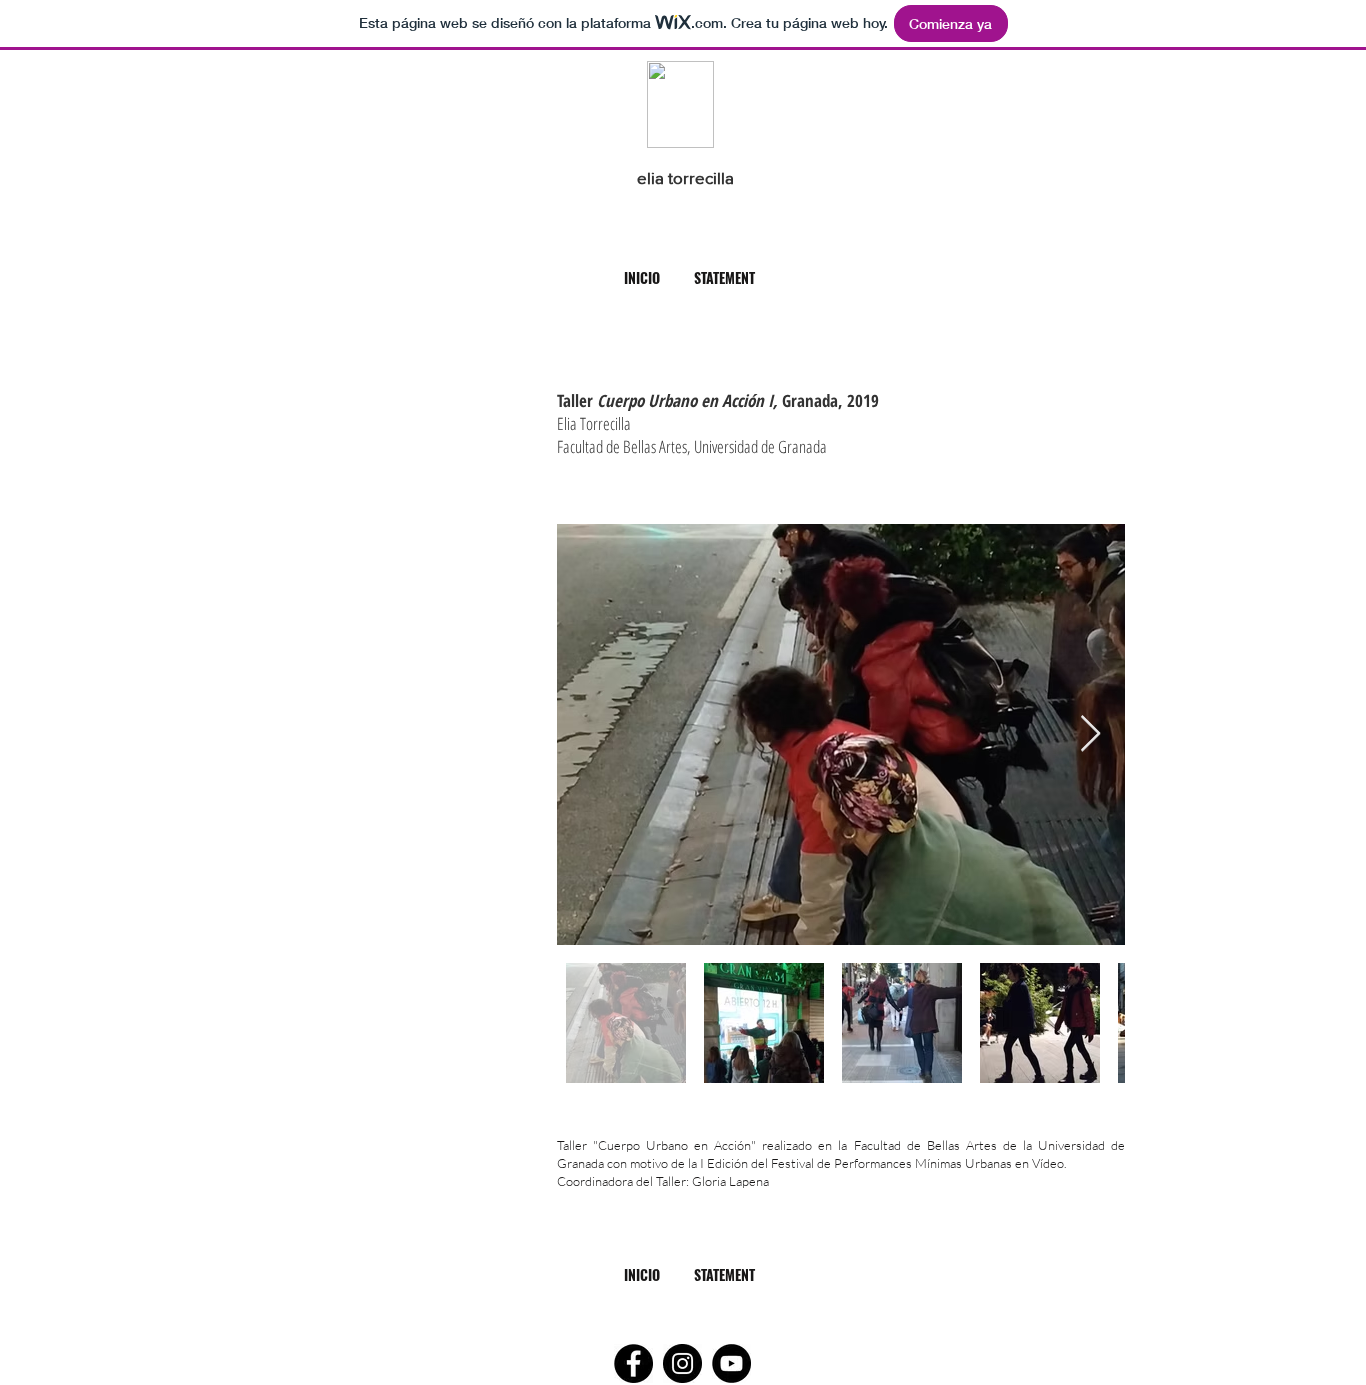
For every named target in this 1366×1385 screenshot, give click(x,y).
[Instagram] (682, 1363)
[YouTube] (731, 1363)
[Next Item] (1090, 734)
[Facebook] (633, 1363)
